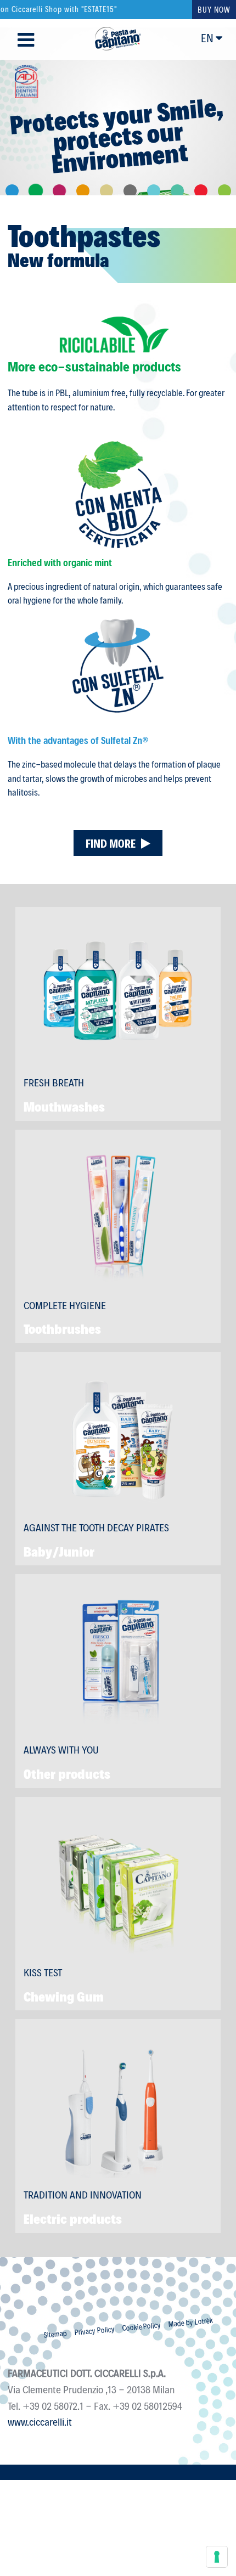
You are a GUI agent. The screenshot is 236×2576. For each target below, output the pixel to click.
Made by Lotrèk (190, 2322)
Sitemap (55, 2334)
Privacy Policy (94, 2330)
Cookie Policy (142, 2326)
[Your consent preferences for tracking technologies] (217, 2557)
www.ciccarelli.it (40, 2421)
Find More (111, 843)
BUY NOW (214, 10)
